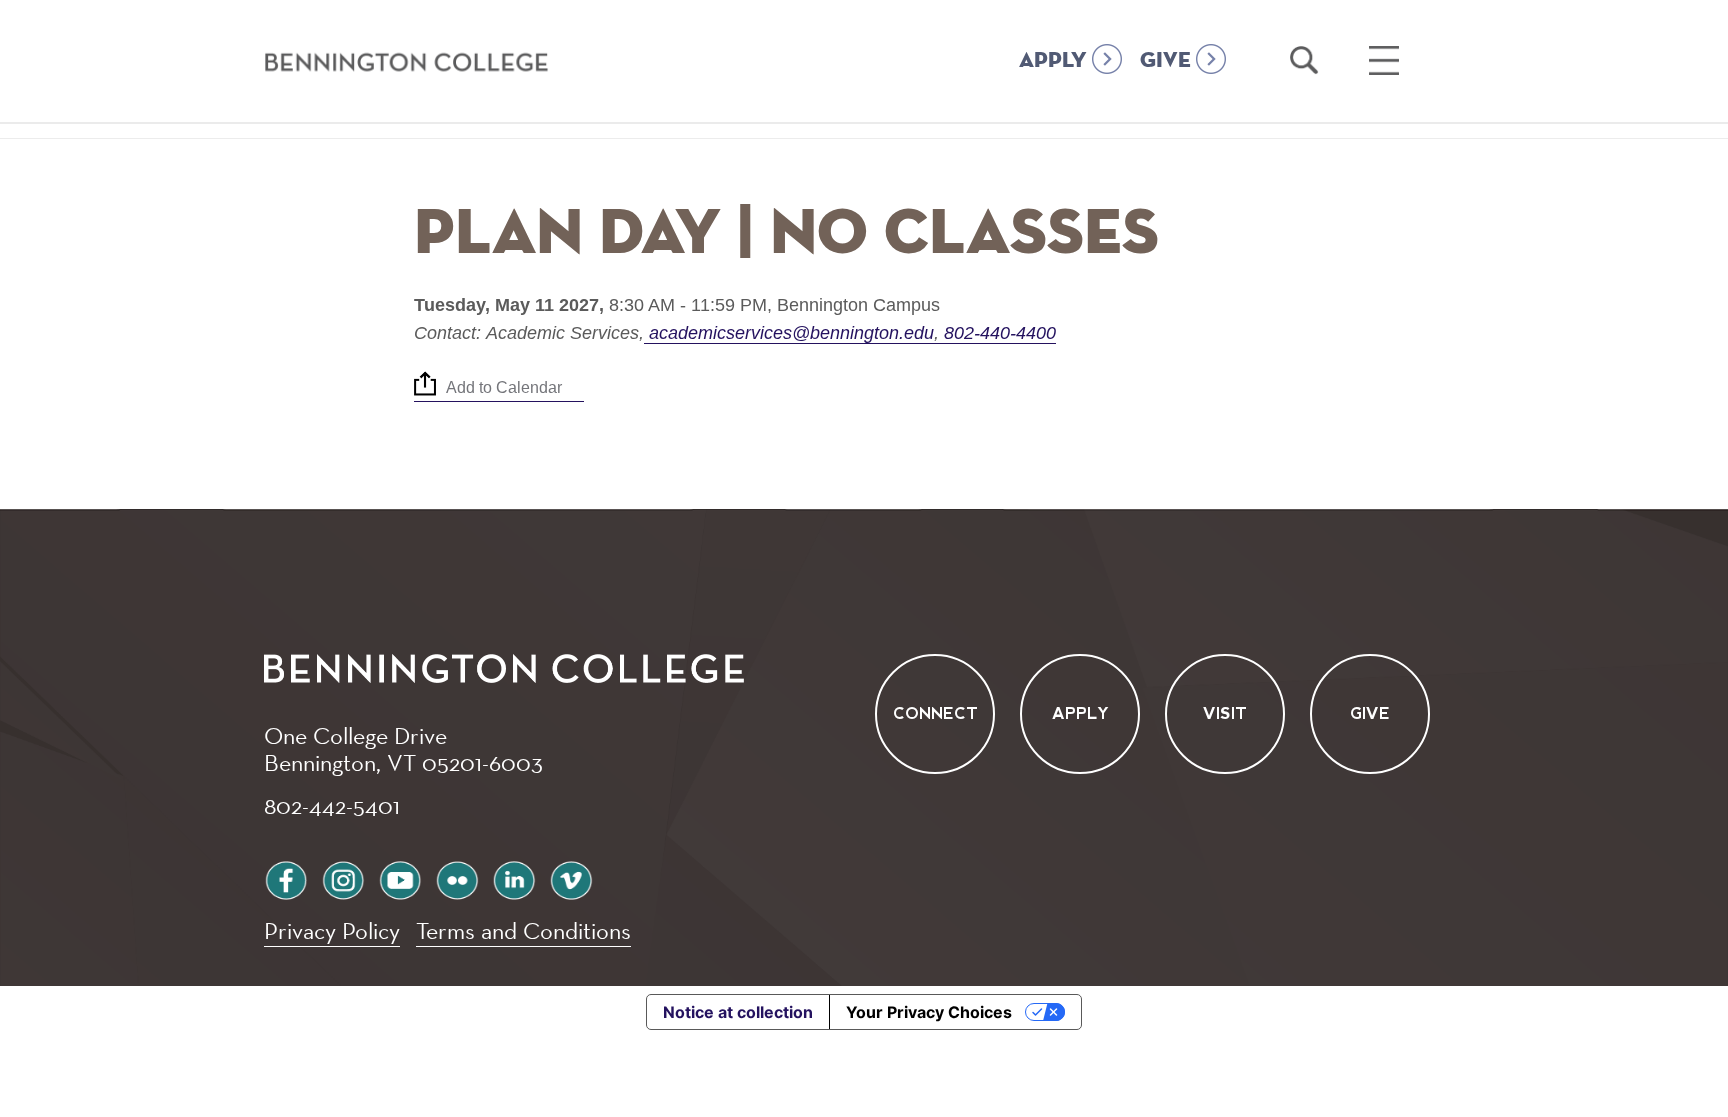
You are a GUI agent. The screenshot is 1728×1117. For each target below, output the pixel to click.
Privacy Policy (332, 930)
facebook (286, 877)
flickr (457, 877)
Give (1370, 713)
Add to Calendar (504, 388)
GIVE (1165, 61)
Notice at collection (738, 1012)
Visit (1225, 713)
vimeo (571, 877)
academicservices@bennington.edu (791, 333)
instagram (343, 877)
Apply (1080, 713)
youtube (400, 877)
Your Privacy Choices (929, 1012)
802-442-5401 (332, 805)
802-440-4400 (997, 333)
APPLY (1053, 61)
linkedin (514, 877)
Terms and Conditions (523, 930)
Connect (935, 713)
